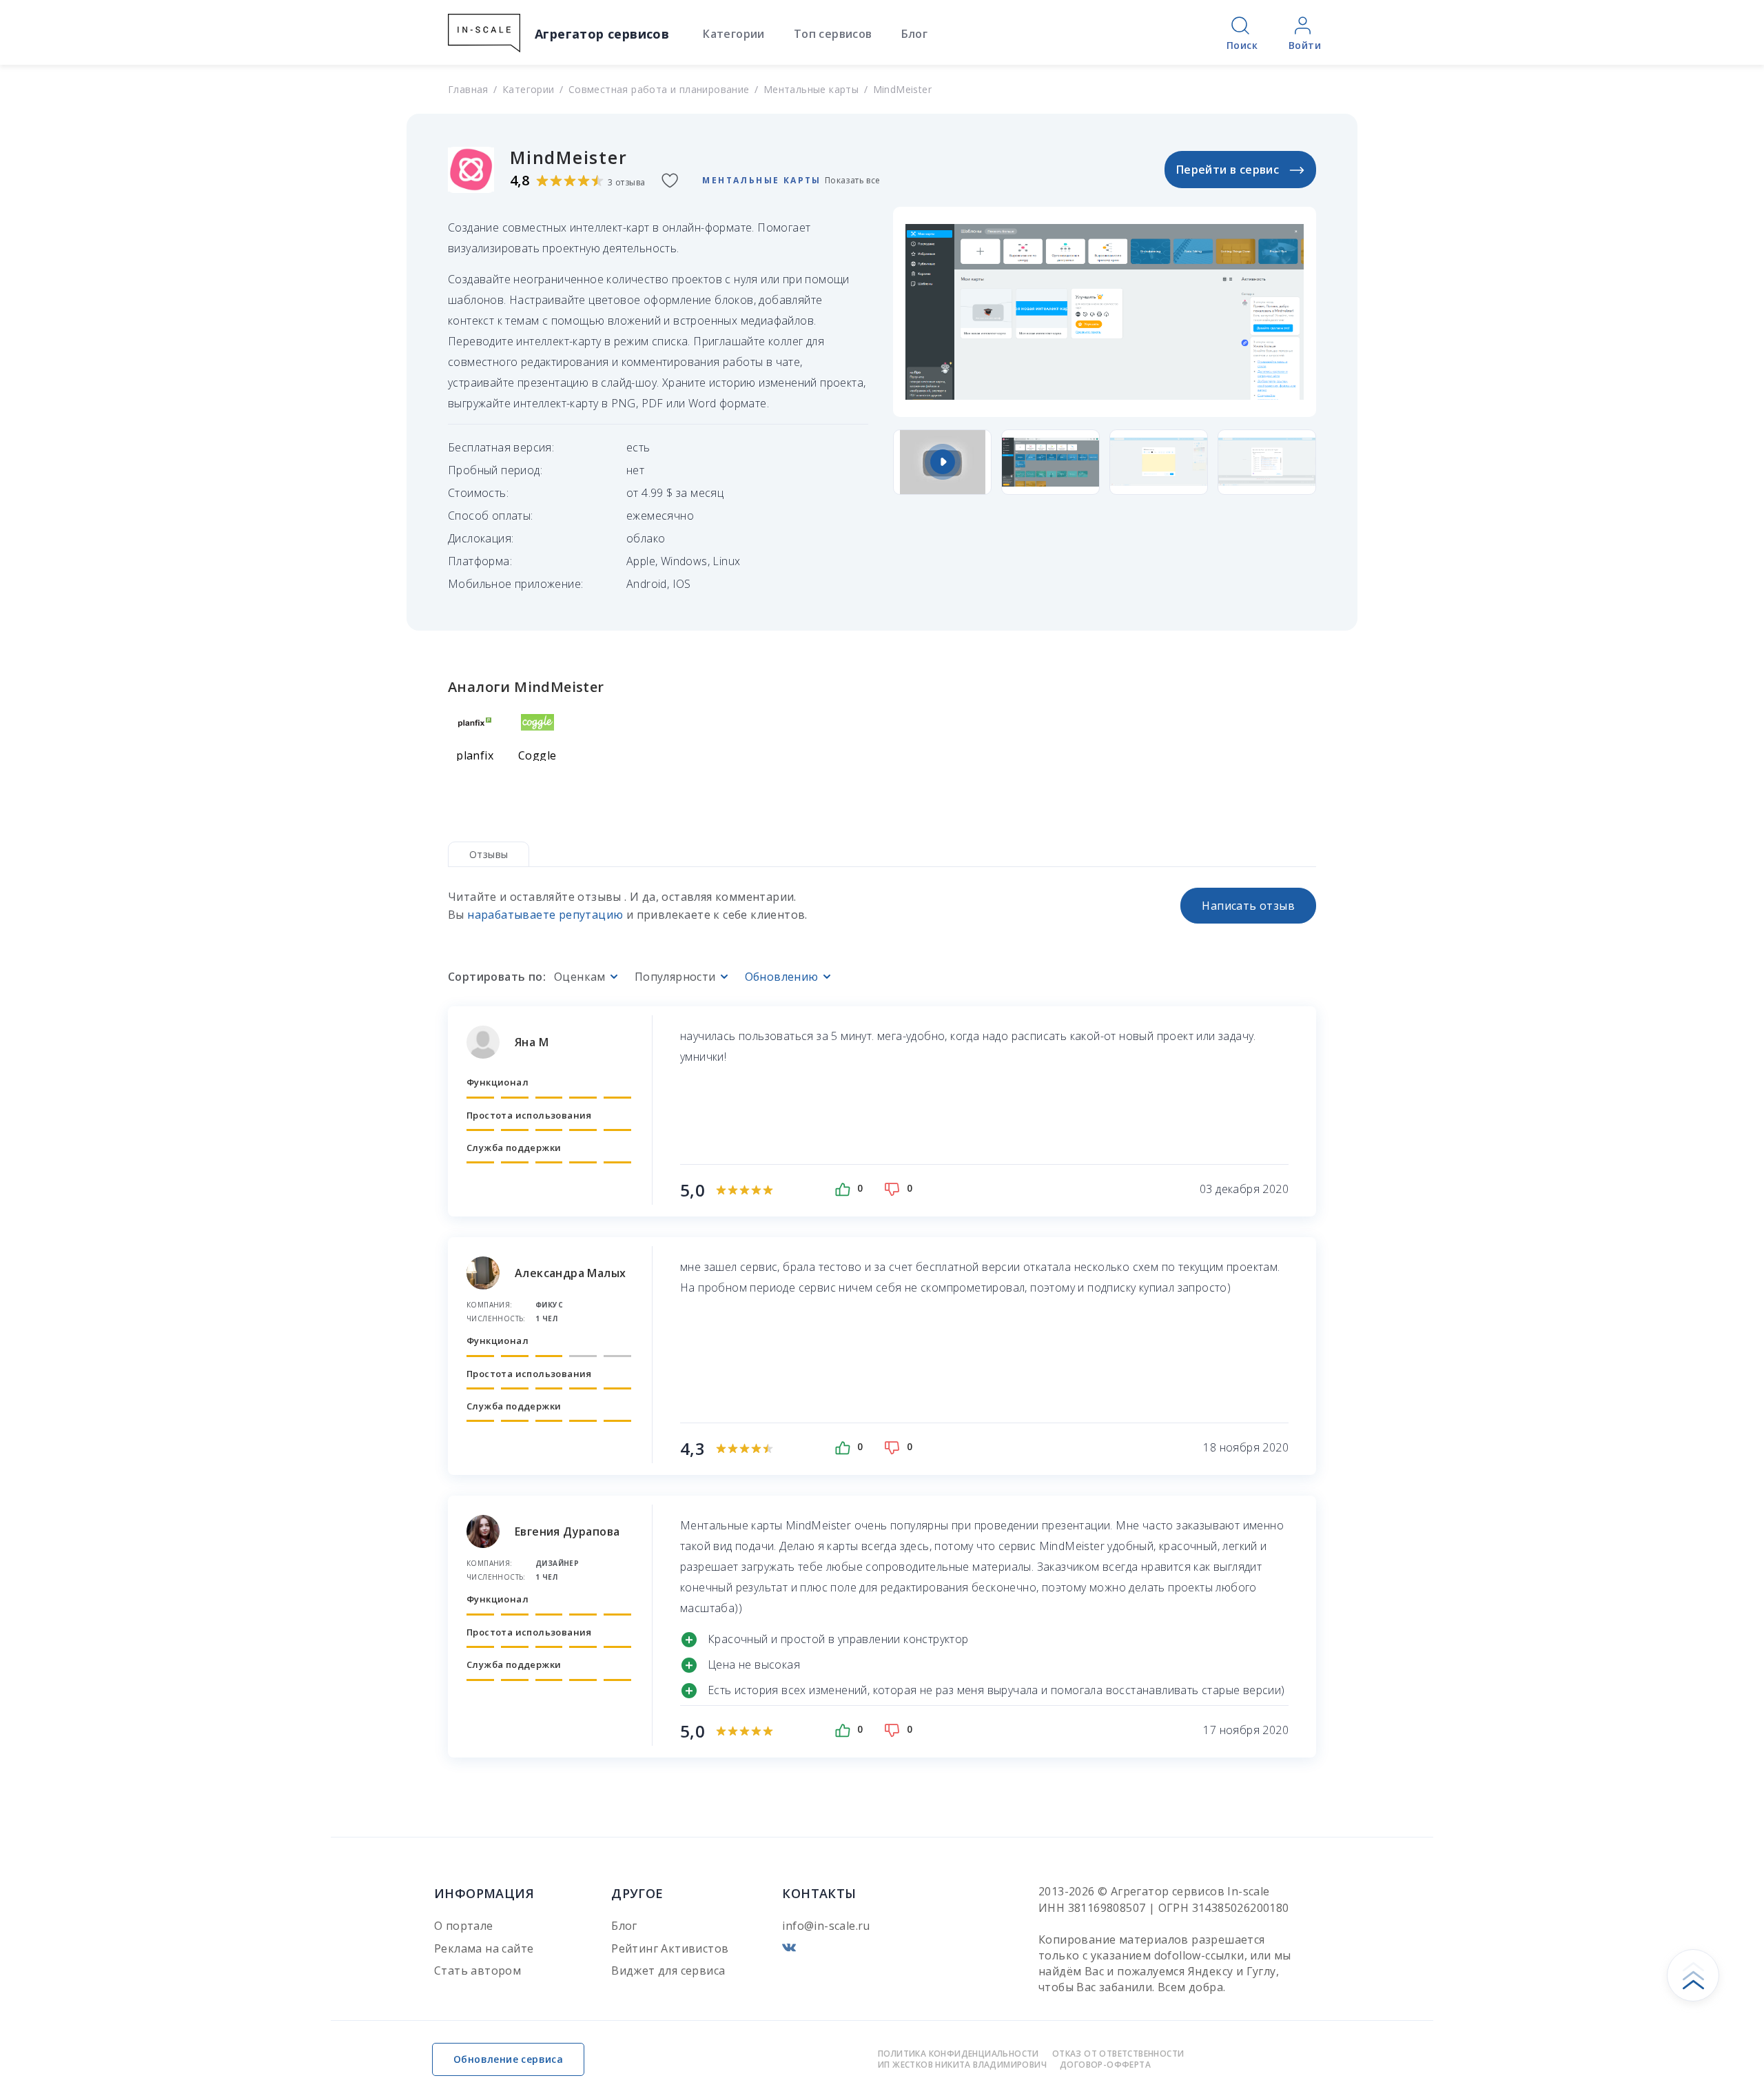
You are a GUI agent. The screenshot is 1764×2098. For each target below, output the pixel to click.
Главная (468, 89)
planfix (475, 755)
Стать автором (478, 1970)
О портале (464, 1926)
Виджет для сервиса (668, 1970)
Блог (915, 34)
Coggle (537, 755)
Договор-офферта (1105, 2065)
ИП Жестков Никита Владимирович (962, 2065)
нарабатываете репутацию (545, 915)
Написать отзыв (1248, 906)
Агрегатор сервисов (602, 34)
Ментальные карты (811, 89)
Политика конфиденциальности (958, 2054)
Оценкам (580, 977)
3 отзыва (626, 182)
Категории (734, 34)
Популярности (675, 977)
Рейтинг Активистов (670, 1948)
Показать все (853, 181)
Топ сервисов (833, 34)
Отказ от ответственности (1118, 2054)
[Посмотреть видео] (942, 462)
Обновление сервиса (508, 2059)
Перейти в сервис (1228, 170)
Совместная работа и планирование (659, 89)
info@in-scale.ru (826, 1926)
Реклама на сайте (484, 1948)
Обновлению (782, 977)
